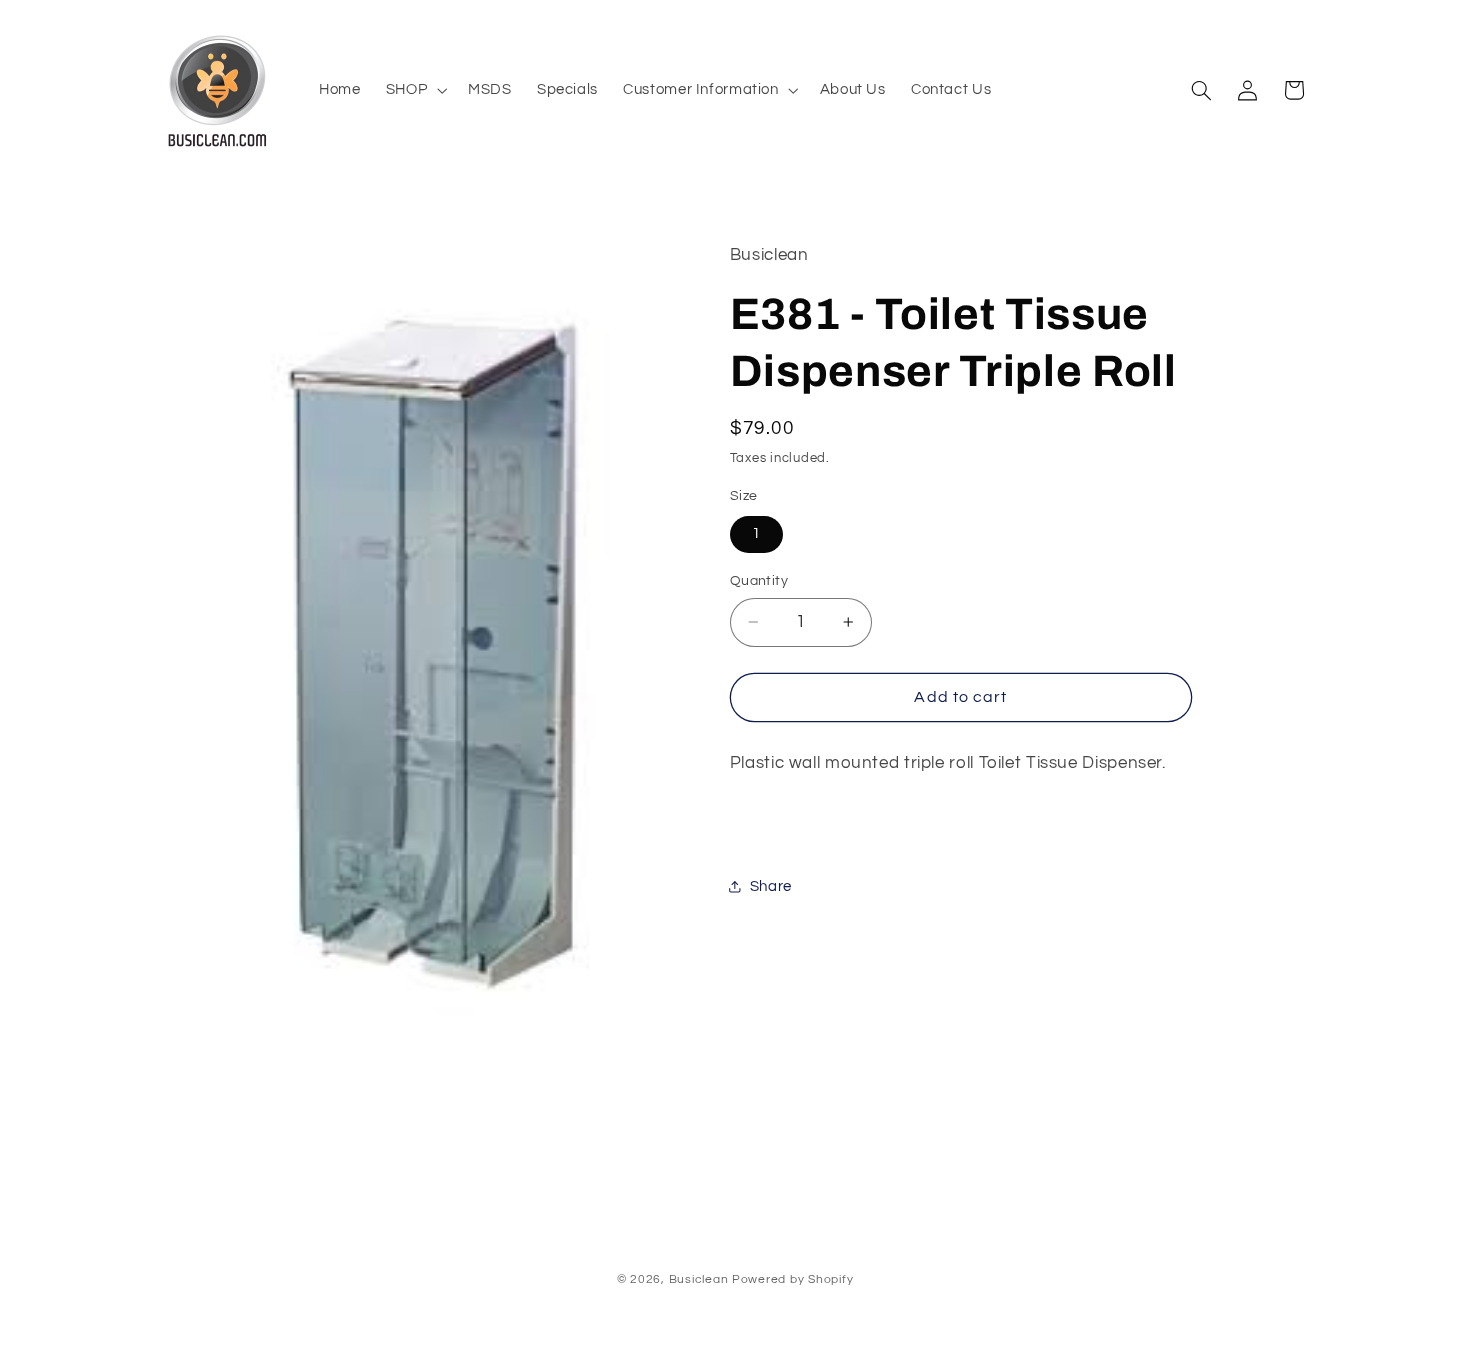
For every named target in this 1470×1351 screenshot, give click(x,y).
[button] (414, 90)
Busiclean (699, 1279)
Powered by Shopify (792, 1279)
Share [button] (771, 886)
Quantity (759, 581)
